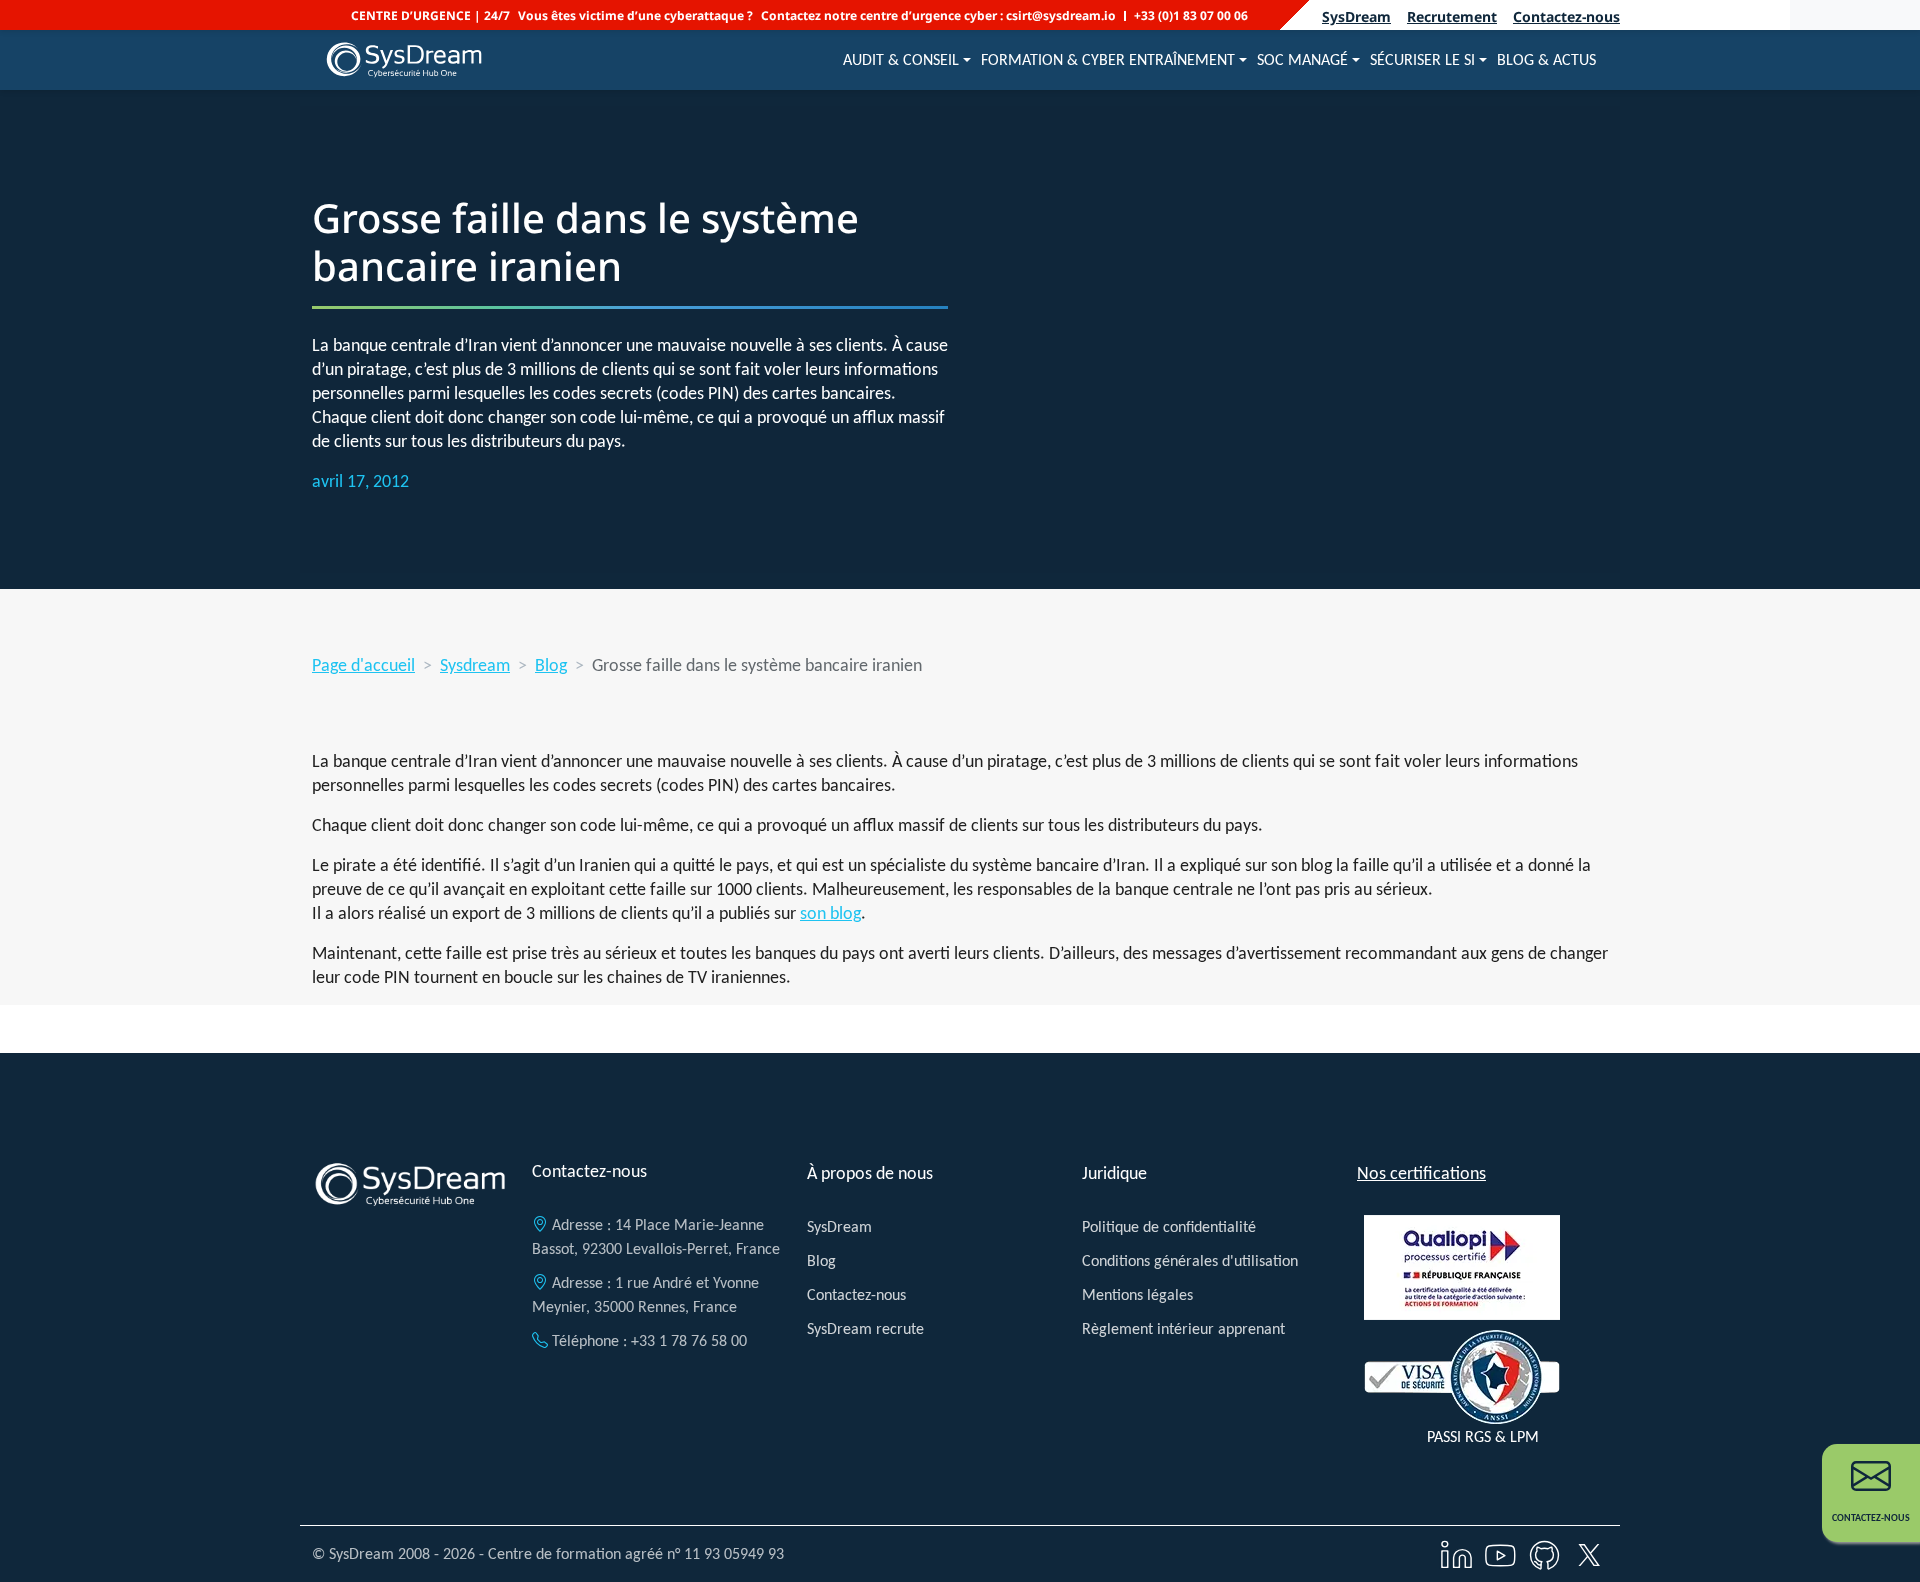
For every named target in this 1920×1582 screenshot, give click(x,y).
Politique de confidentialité (1169, 1226)
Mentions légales (1137, 1294)
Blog (551, 665)
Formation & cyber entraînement (1108, 59)
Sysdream (475, 665)
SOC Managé (1302, 59)
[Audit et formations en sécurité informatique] (404, 60)
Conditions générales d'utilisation (1190, 1260)
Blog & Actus (1546, 59)
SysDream (1356, 16)
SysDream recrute (865, 1328)
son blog (830, 913)
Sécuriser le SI (1422, 59)
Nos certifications (1421, 1173)
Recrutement (1452, 16)
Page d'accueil (363, 665)
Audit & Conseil (901, 59)
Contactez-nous (1566, 16)
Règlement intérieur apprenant (1183, 1328)
